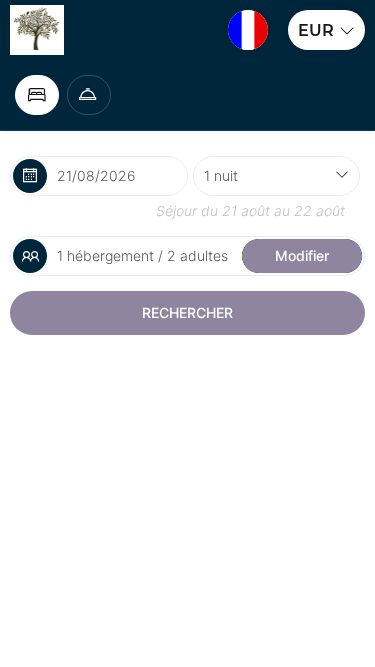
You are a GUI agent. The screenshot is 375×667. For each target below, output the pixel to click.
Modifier (302, 255)
